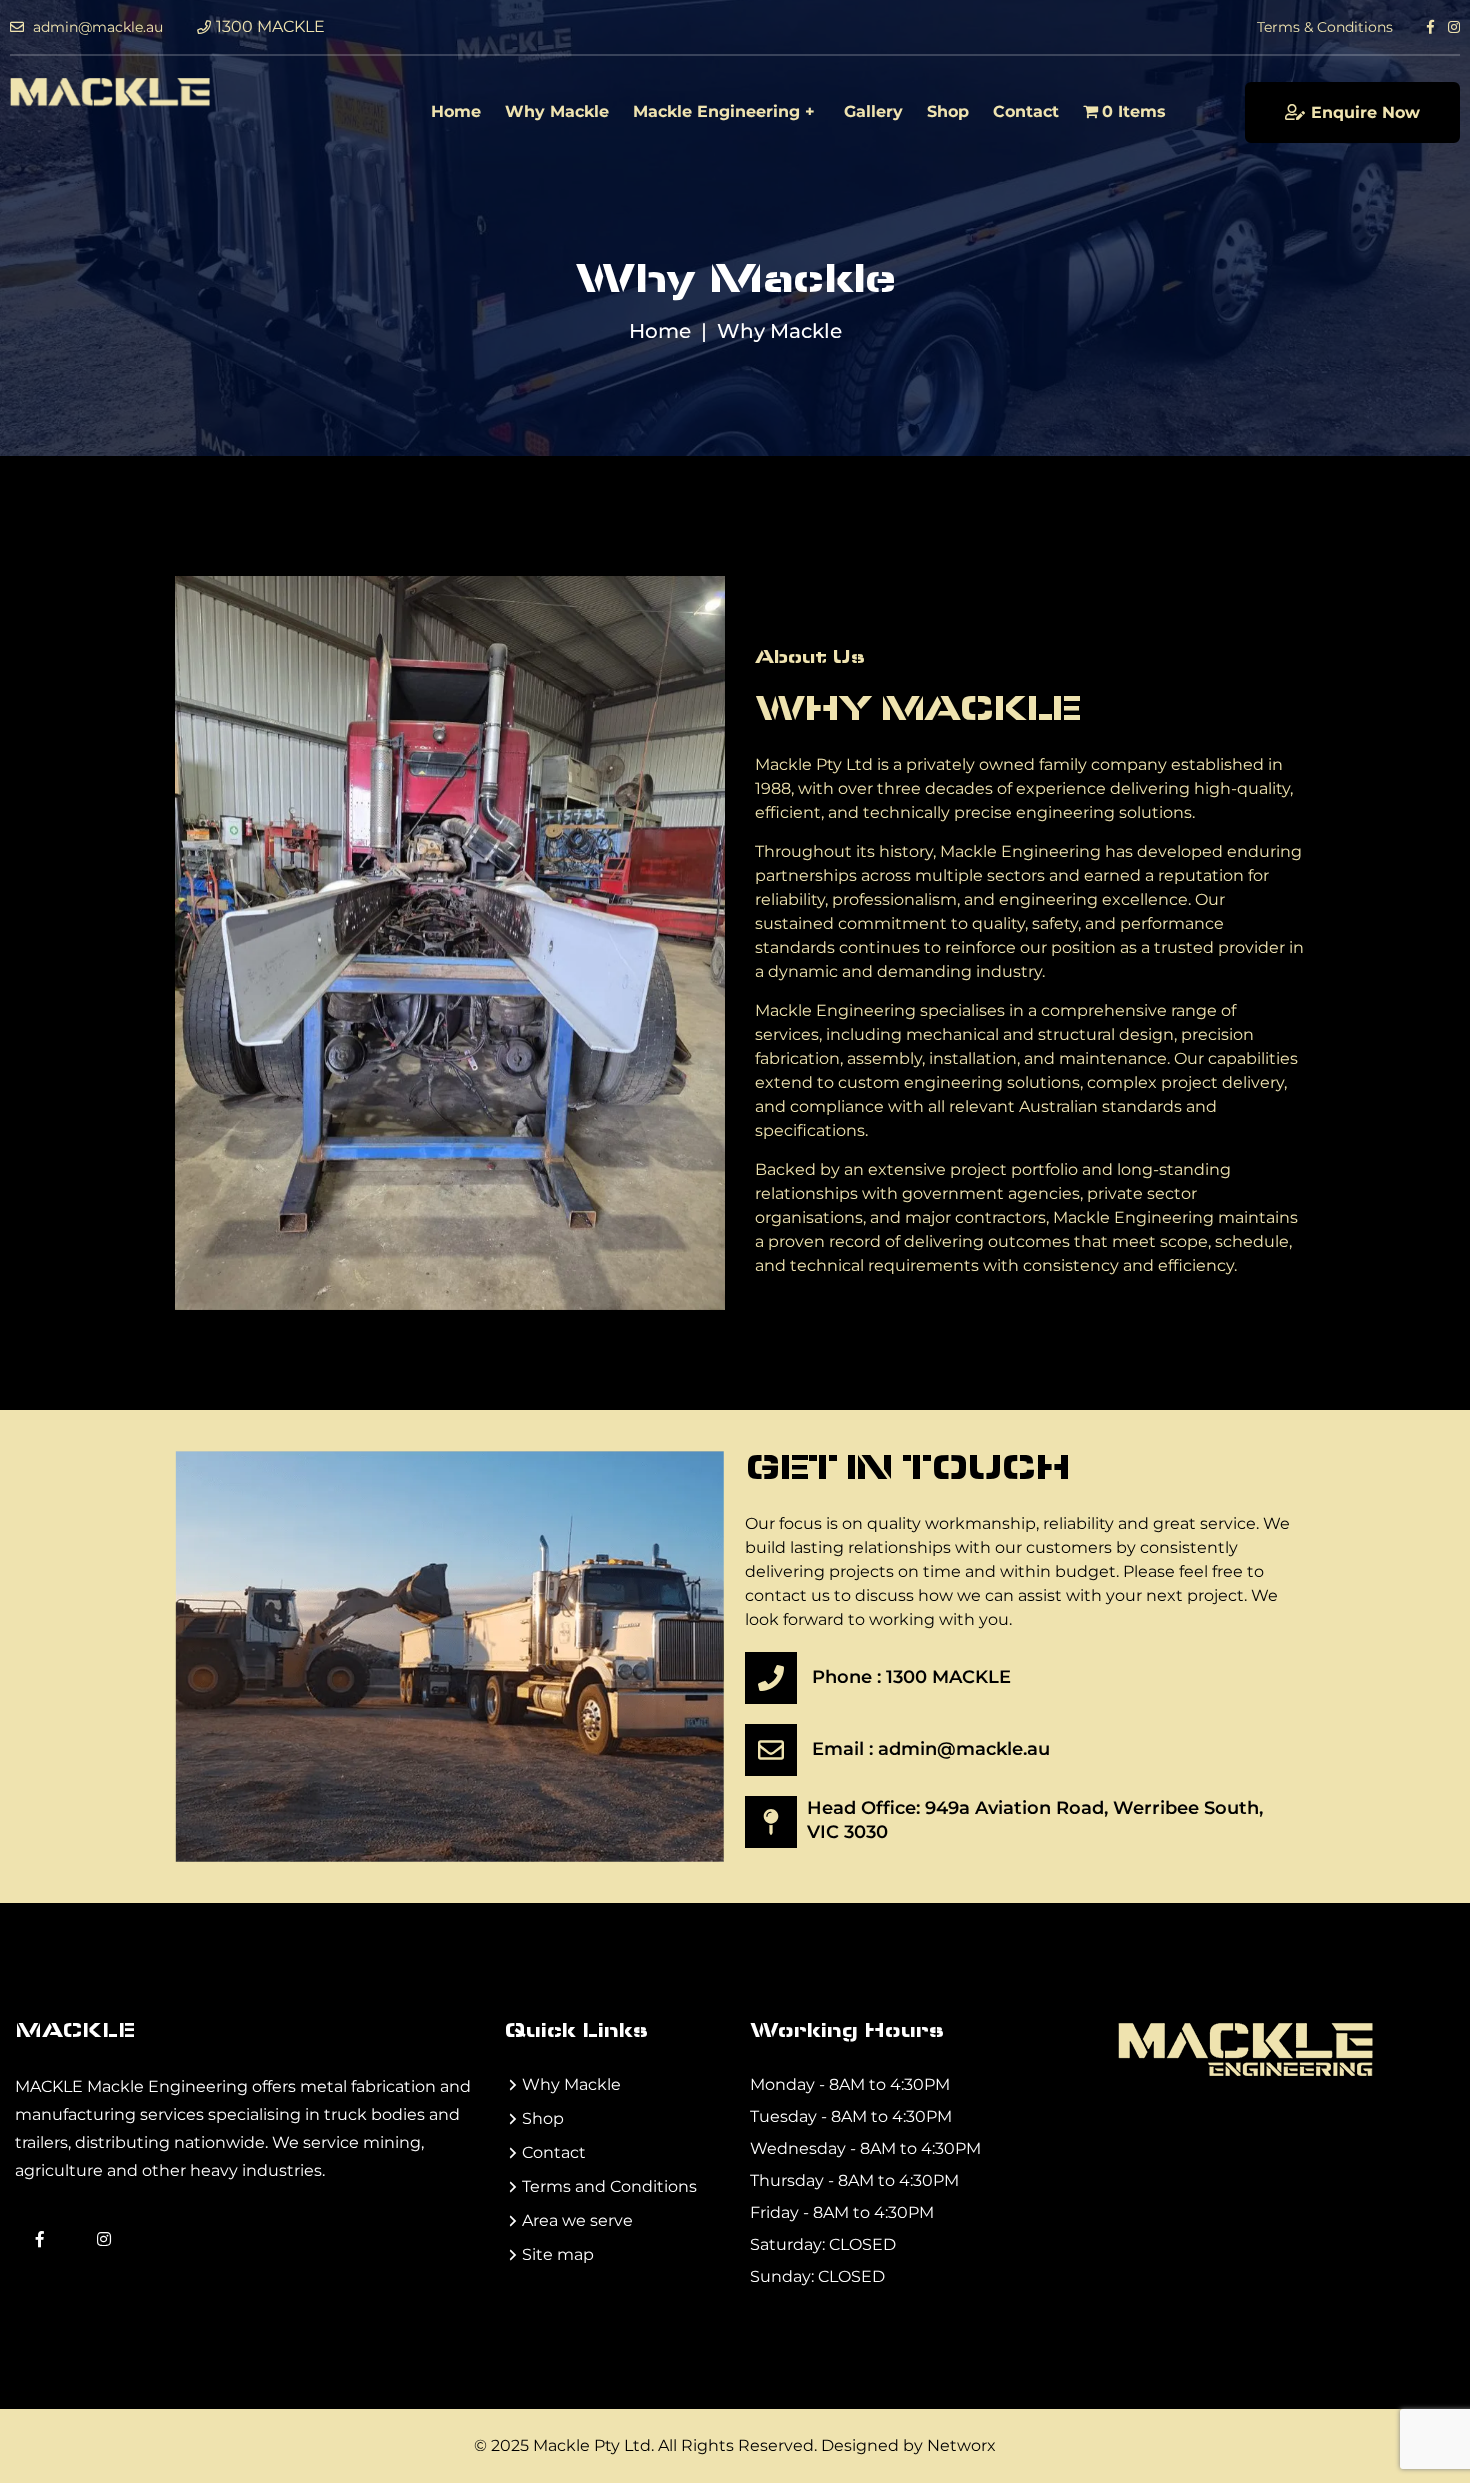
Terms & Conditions (1325, 27)
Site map (558, 2254)
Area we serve (577, 2220)
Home (456, 111)
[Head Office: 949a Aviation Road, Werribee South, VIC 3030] (771, 1822)
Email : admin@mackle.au (931, 1749)
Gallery (873, 111)
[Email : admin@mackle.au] (771, 1750)
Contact (1026, 111)
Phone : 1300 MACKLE (911, 1677)
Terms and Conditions (609, 2186)
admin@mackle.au (96, 27)
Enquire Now (1365, 112)
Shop (948, 111)
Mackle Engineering (716, 111)
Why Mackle (557, 111)
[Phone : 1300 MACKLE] (771, 1678)
